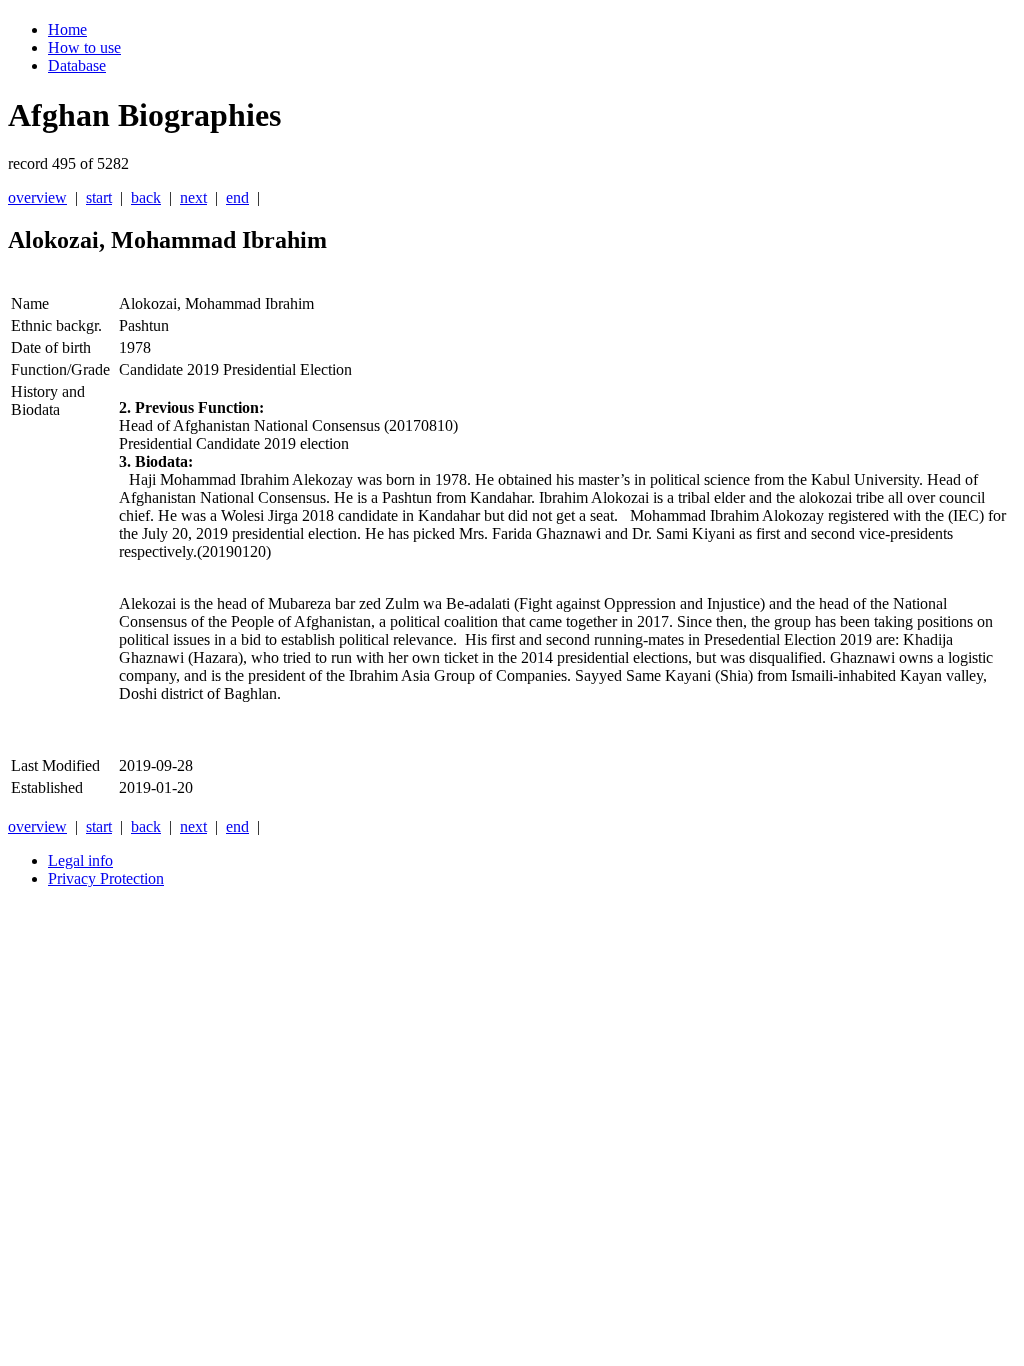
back (146, 197)
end (237, 197)
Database (77, 65)
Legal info (80, 860)
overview (37, 197)
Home (67, 29)
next (193, 197)
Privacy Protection (106, 878)
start (99, 197)
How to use (84, 47)
